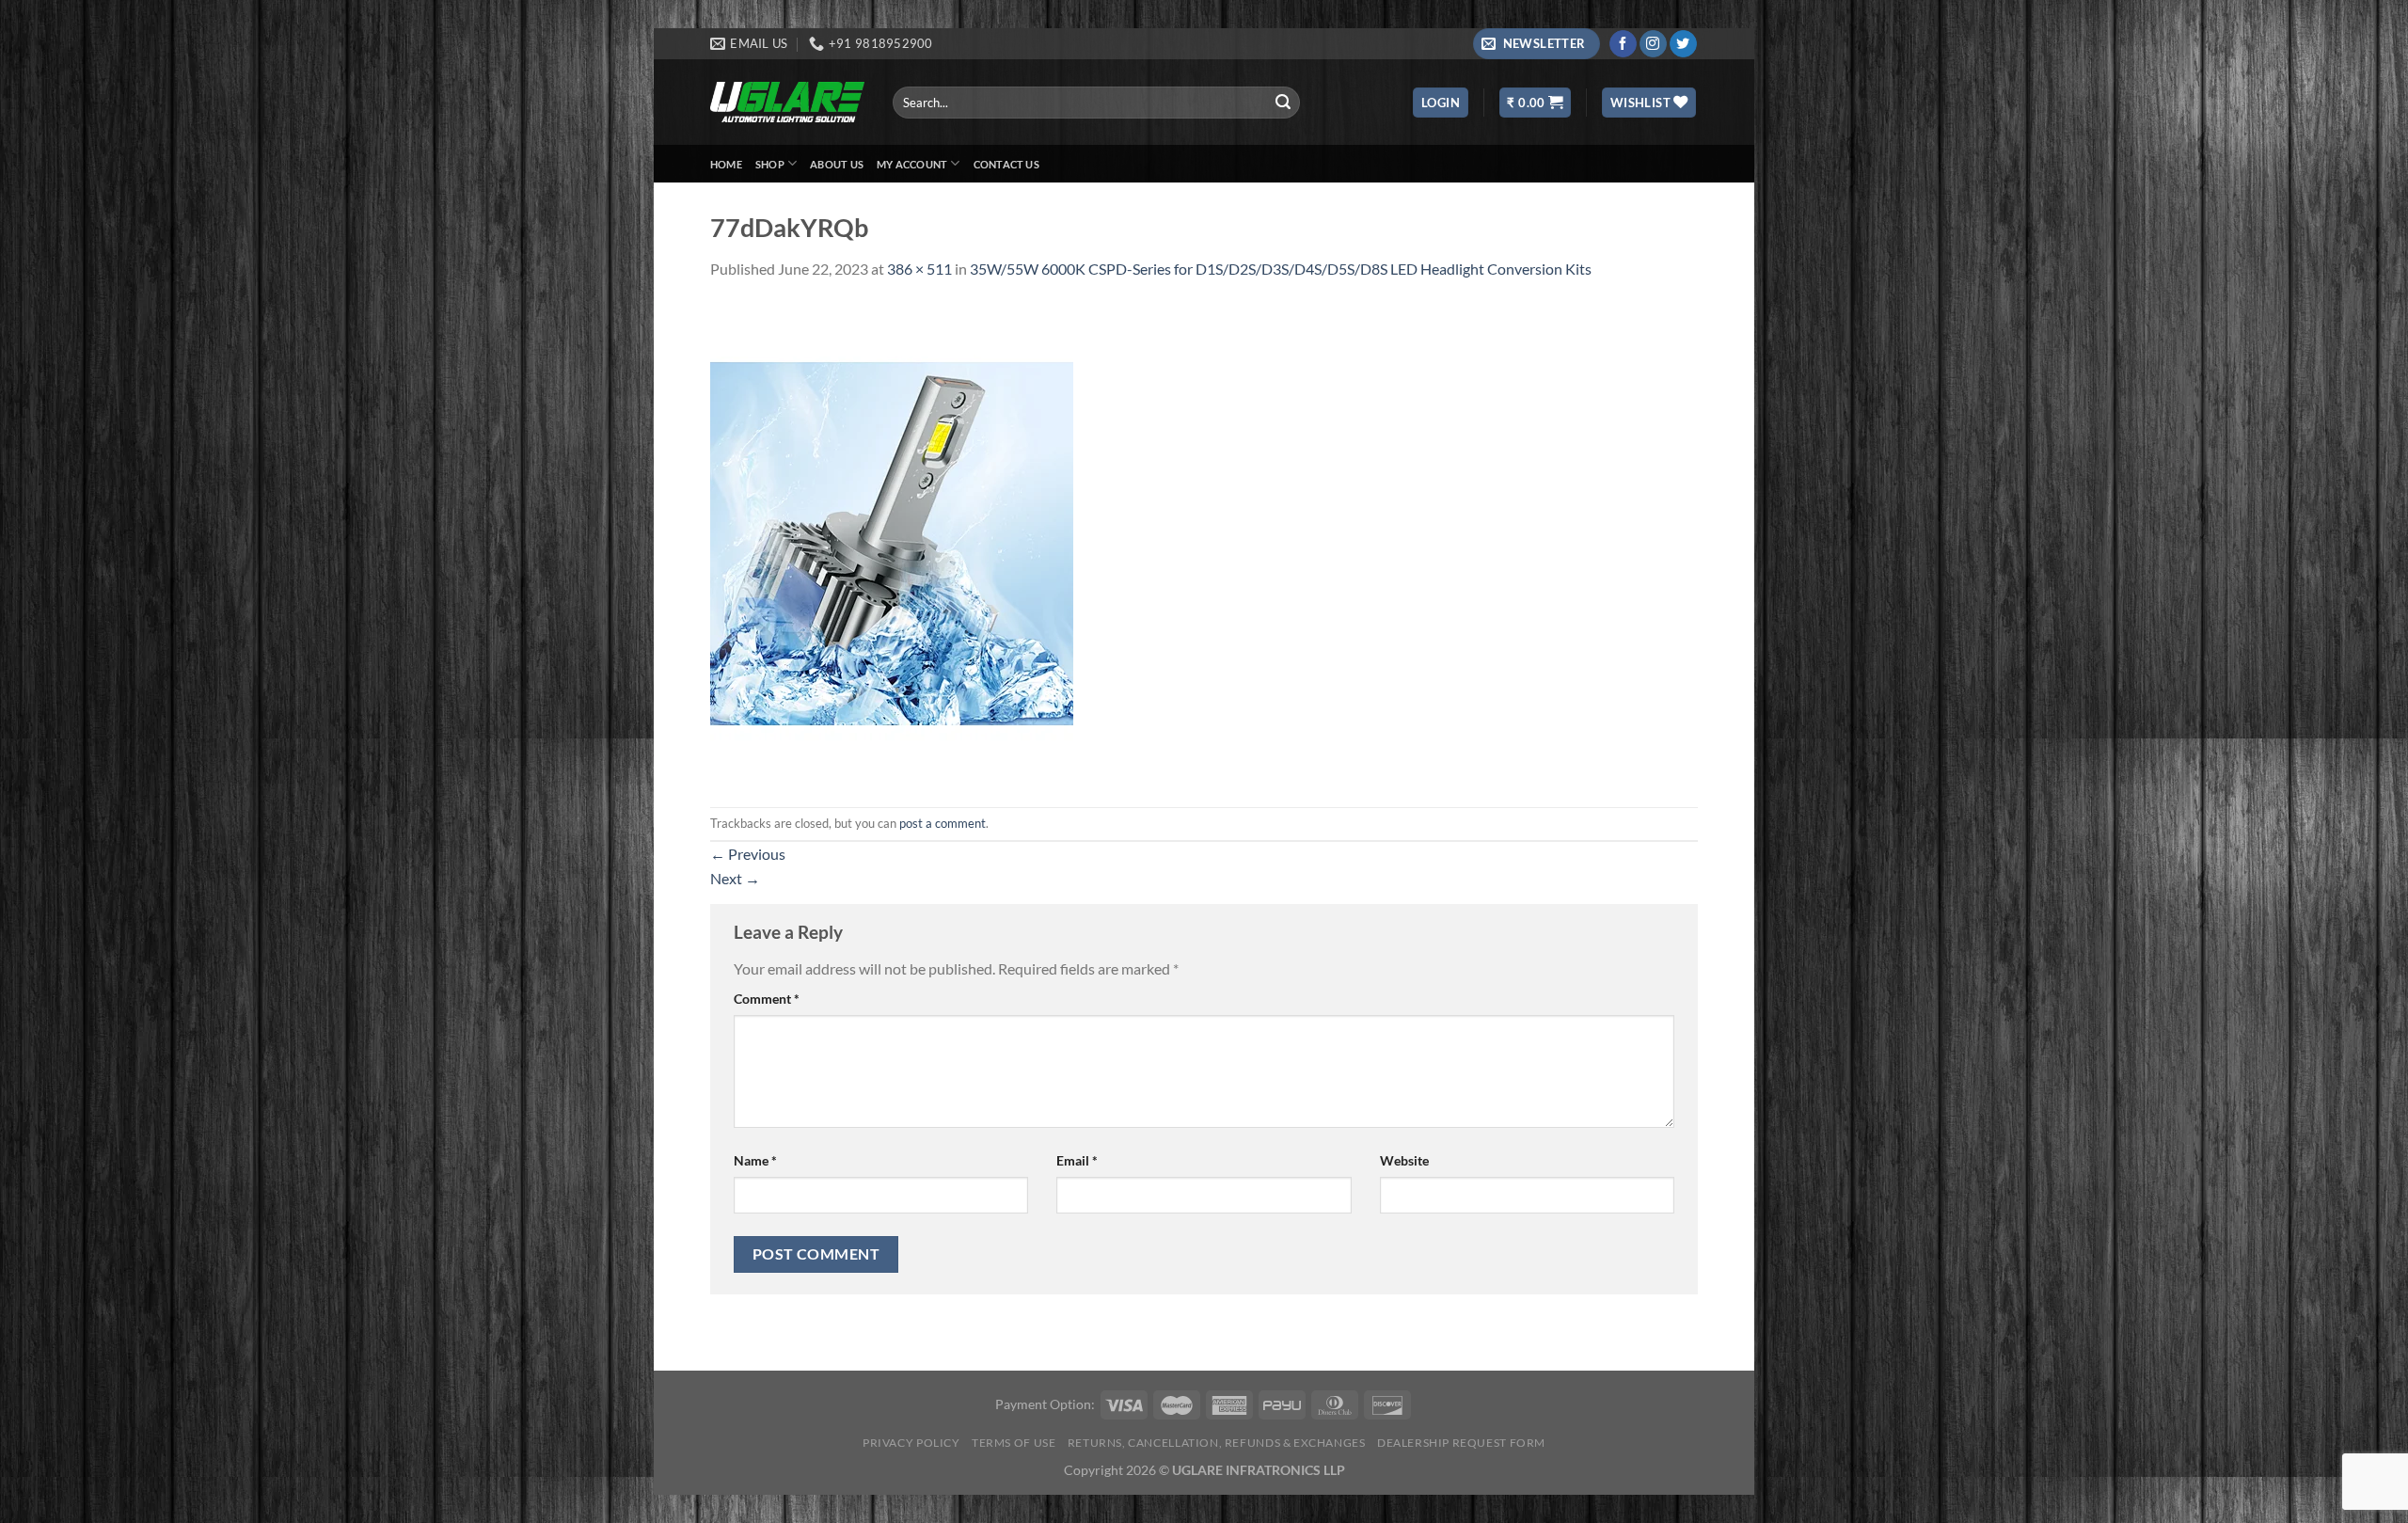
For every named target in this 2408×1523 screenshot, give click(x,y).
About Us (837, 164)
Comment (767, 999)
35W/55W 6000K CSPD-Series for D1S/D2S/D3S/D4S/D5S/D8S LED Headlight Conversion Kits (1281, 269)
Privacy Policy (911, 1443)
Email (1077, 1160)
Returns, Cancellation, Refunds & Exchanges (1217, 1443)
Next (735, 878)
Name (755, 1160)
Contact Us (1006, 164)
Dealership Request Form (1461, 1443)
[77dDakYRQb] (892, 541)
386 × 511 (919, 269)
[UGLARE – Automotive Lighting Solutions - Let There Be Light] (787, 102)
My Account (912, 164)
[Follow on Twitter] (1683, 44)
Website (1404, 1160)
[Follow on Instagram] (1653, 44)
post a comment (943, 823)
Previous (748, 854)
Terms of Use (1014, 1443)
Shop (770, 164)
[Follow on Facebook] (1623, 44)
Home (726, 164)
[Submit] (1283, 103)
